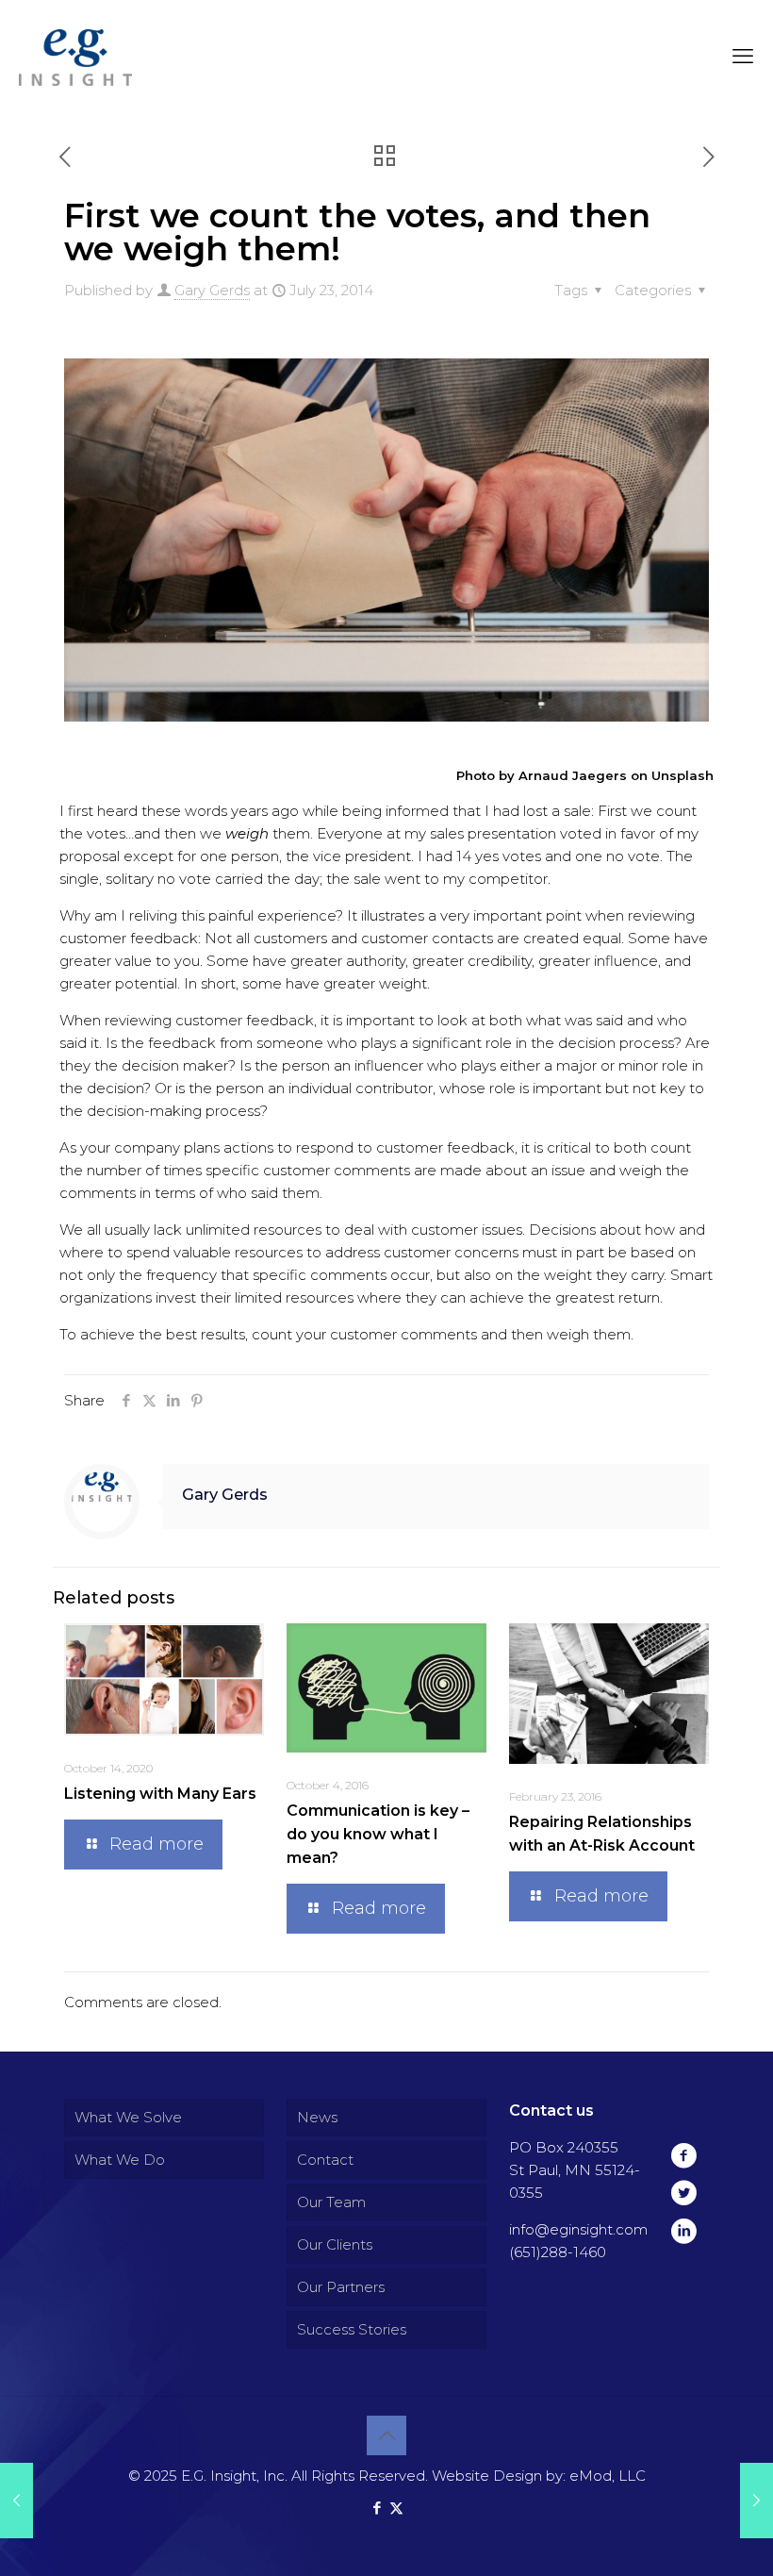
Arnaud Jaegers (573, 775)
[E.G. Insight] (75, 57)
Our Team (331, 2202)
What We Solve (128, 2117)
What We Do (120, 2160)
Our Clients (335, 2244)
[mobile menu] (743, 57)
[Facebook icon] (377, 2508)
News (317, 2117)
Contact (325, 2160)
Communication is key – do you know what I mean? (378, 1834)
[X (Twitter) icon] (396, 2508)
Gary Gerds (212, 290)
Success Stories (352, 2329)
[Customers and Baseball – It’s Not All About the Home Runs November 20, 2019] (16, 2501)
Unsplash (683, 775)
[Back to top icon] (386, 2435)
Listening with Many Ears (160, 1794)
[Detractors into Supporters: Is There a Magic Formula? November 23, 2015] (757, 2501)
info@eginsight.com (578, 2229)
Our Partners (341, 2287)
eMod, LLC (608, 2476)
